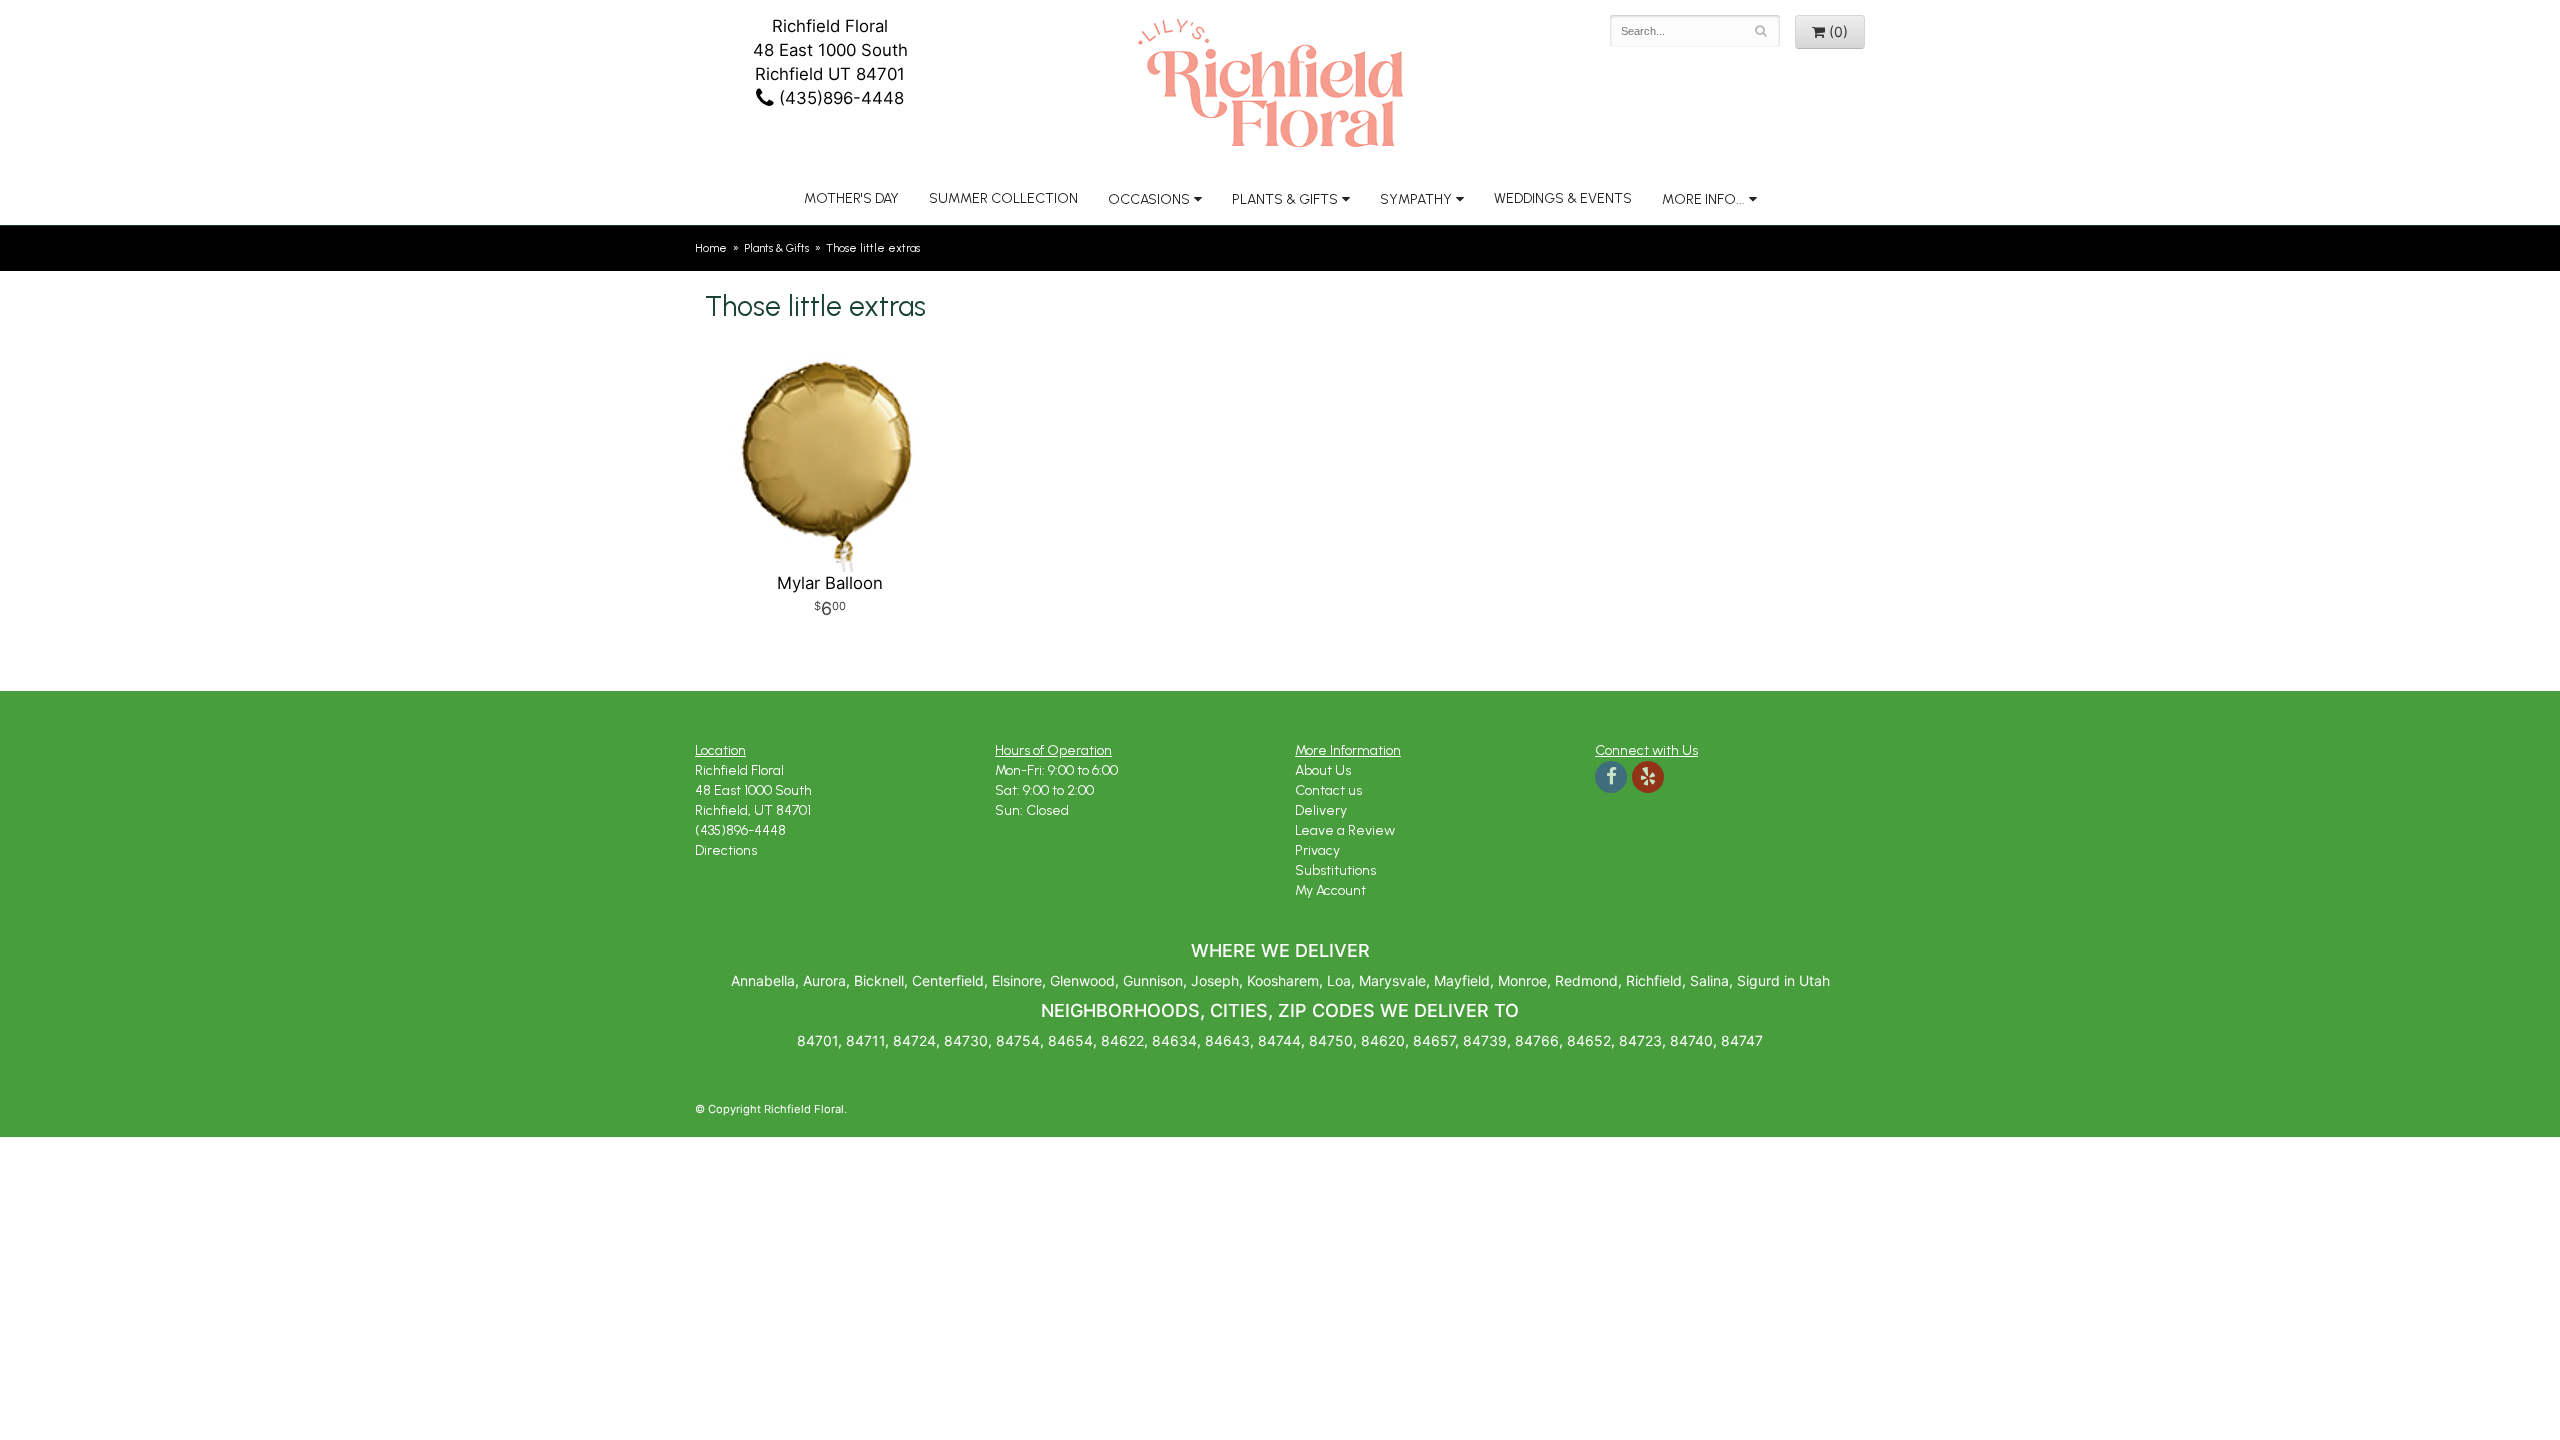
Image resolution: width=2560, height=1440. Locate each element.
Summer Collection (1003, 198)
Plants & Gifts (1285, 199)
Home (711, 248)
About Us (1323, 770)
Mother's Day (851, 198)
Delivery (1321, 810)
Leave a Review (1345, 830)
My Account (1330, 890)
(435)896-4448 (839, 98)
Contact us (1328, 790)
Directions (726, 850)
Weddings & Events (1563, 198)
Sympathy (1416, 199)
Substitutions (1335, 870)
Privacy (1317, 850)
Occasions (1149, 199)
